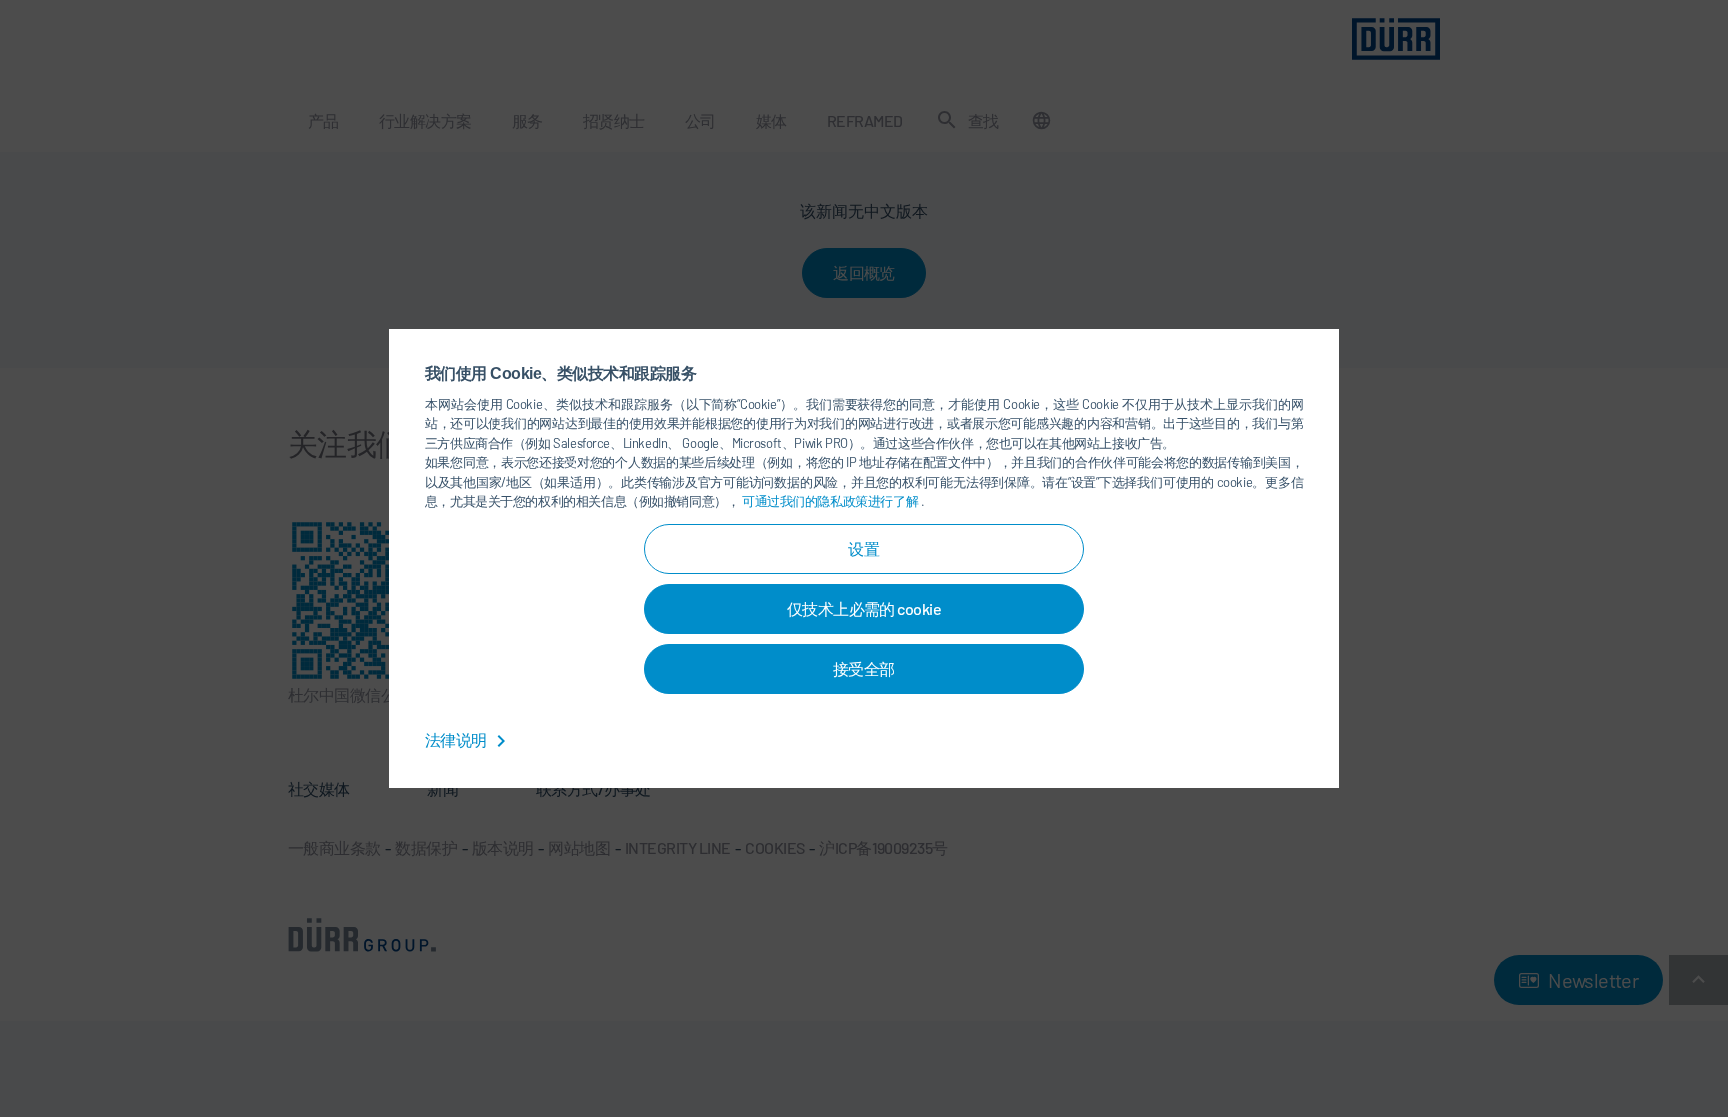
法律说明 (457, 739)
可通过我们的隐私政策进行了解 (831, 501)
